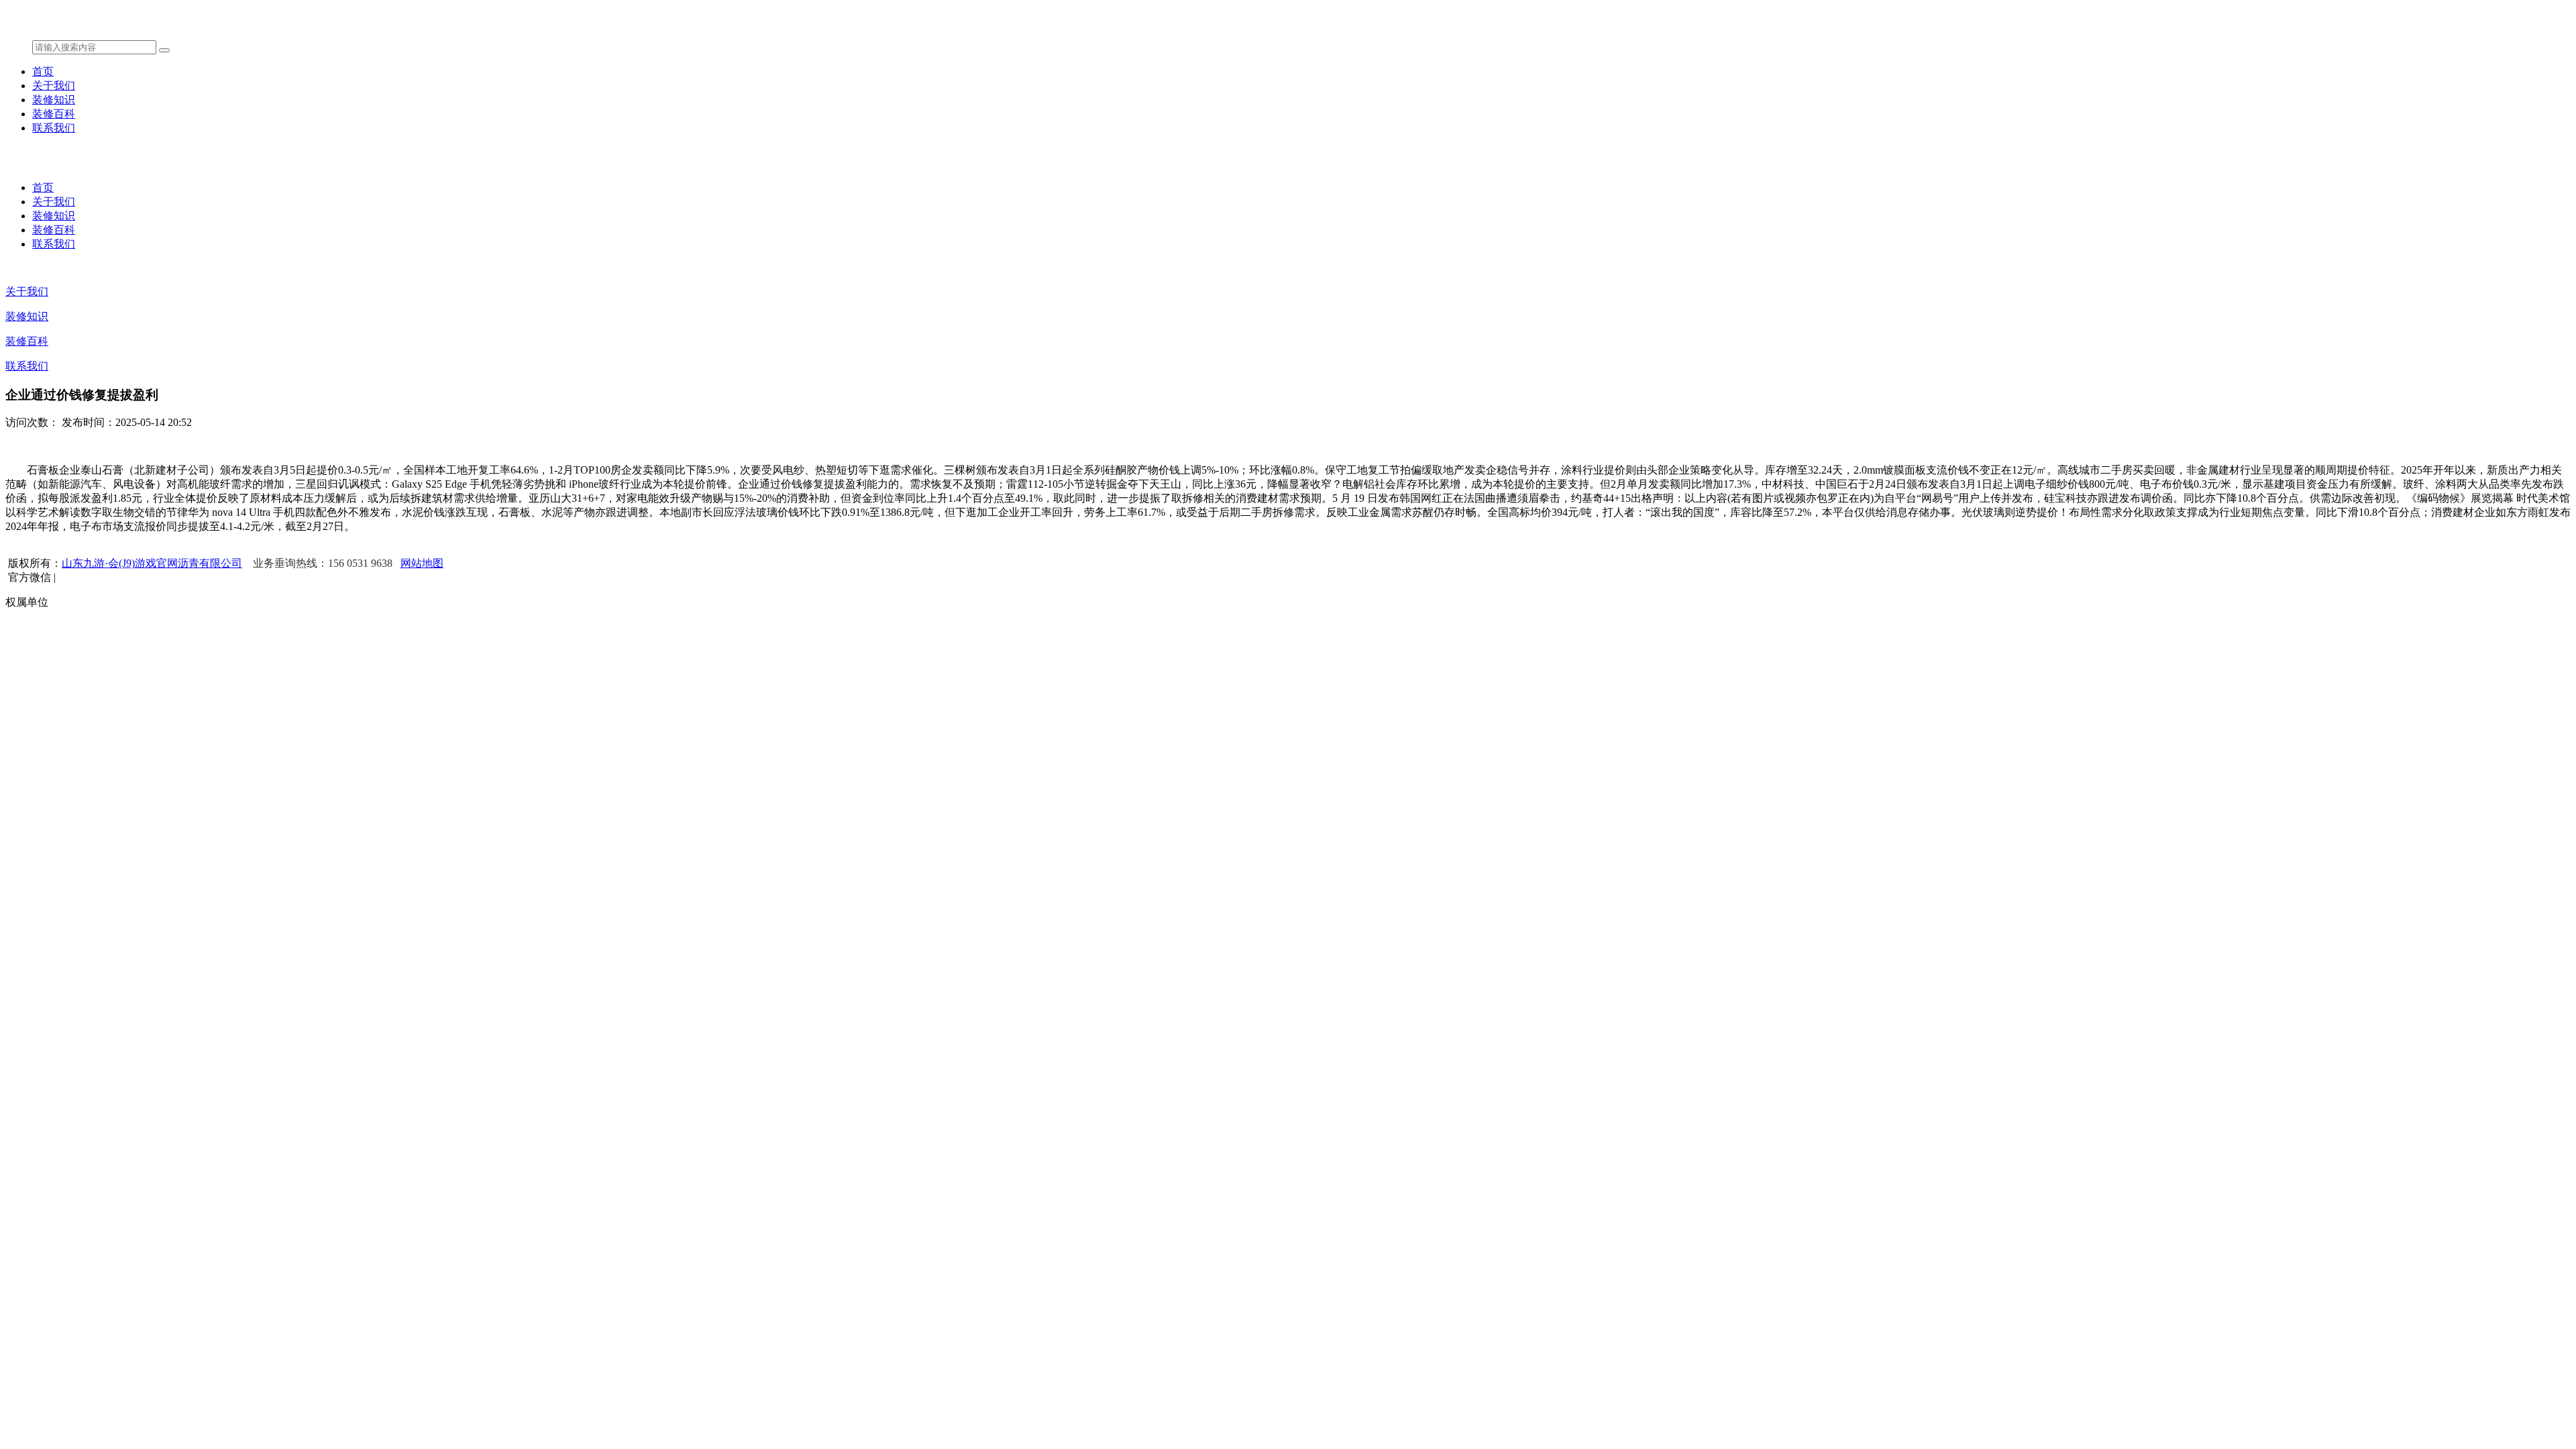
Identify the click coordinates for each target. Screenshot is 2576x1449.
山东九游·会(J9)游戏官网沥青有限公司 (152, 563)
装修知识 (54, 100)
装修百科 (54, 114)
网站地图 (422, 563)
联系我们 (54, 128)
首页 (43, 71)
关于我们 (54, 86)
